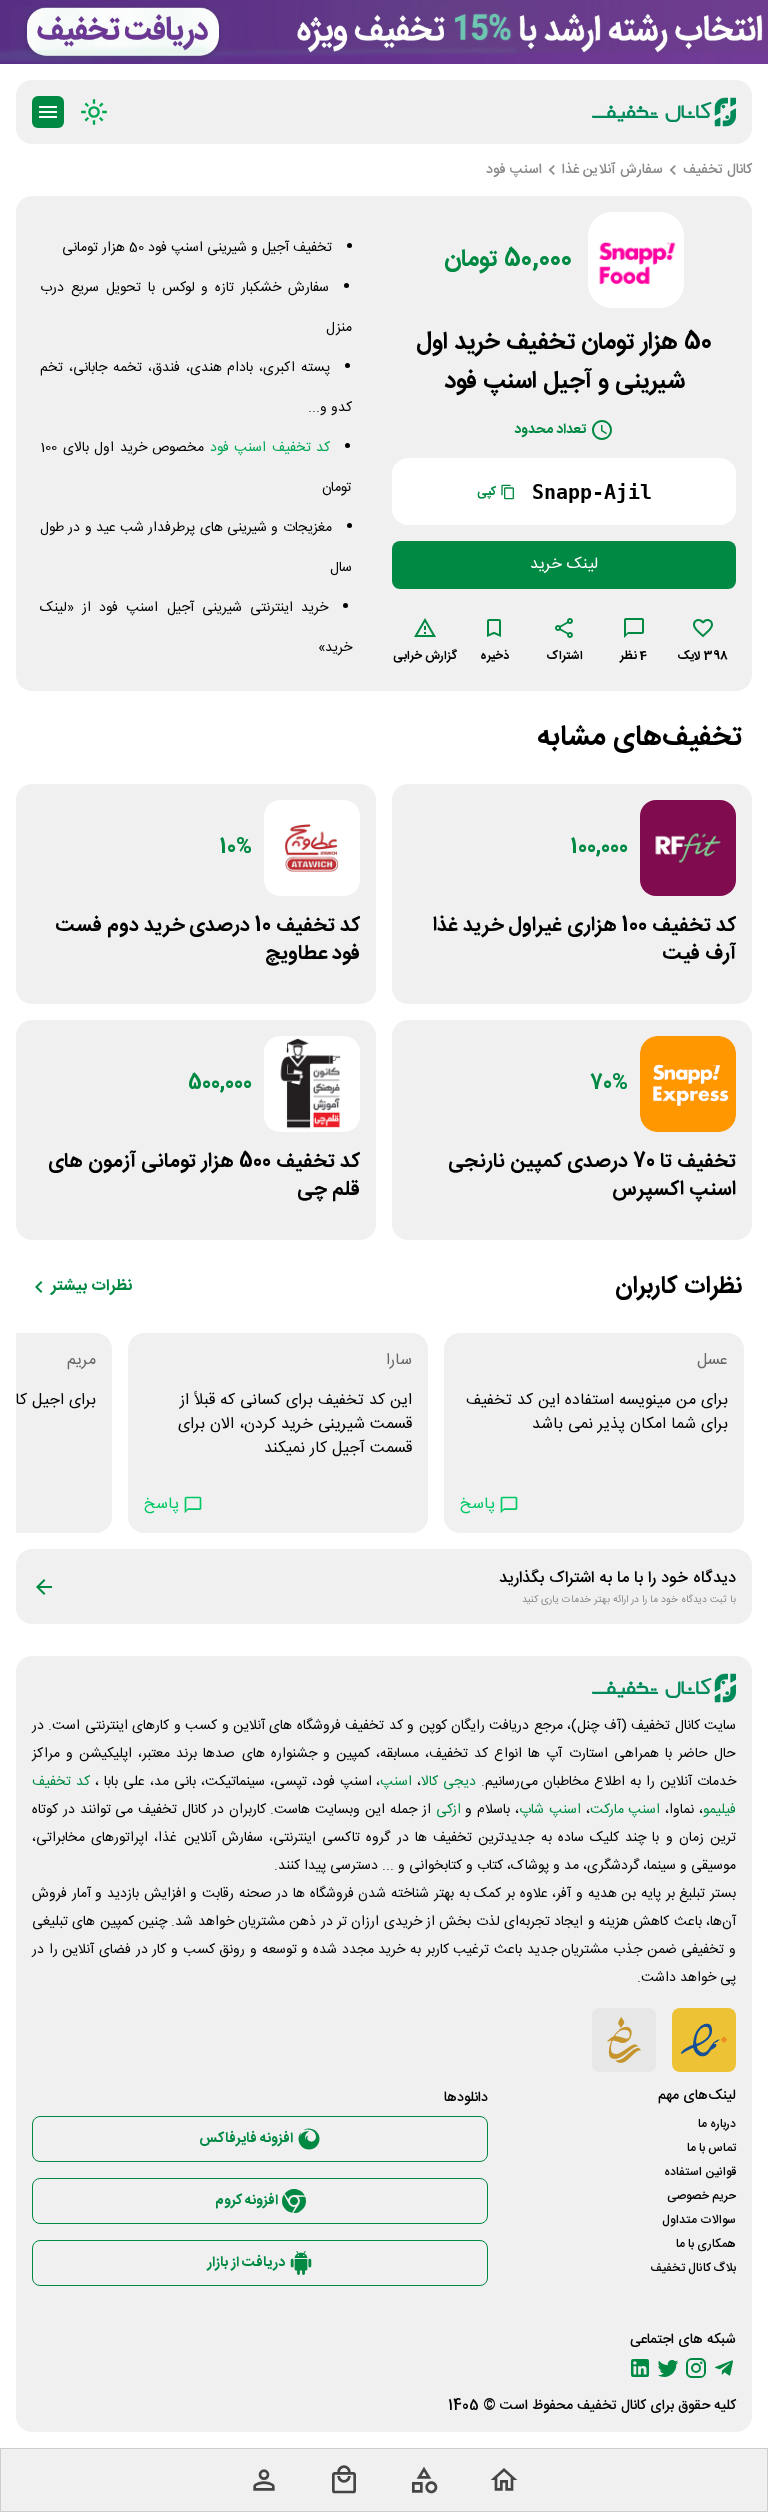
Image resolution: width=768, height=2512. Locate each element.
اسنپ (396, 1782)
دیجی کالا (448, 1782)
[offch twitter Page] (668, 2368)
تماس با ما (711, 2148)
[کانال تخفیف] (664, 112)
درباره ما (717, 2124)
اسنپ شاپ (550, 1810)
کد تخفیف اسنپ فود (270, 448)
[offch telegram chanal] (724, 2368)
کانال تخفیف (611, 2406)
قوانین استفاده (700, 2172)
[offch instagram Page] (696, 2368)
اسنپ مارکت (625, 1810)
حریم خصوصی (701, 2196)
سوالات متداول (699, 2220)
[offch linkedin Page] (640, 2368)
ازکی (448, 1810)
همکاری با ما (706, 2244)
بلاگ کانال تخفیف (693, 2268)
